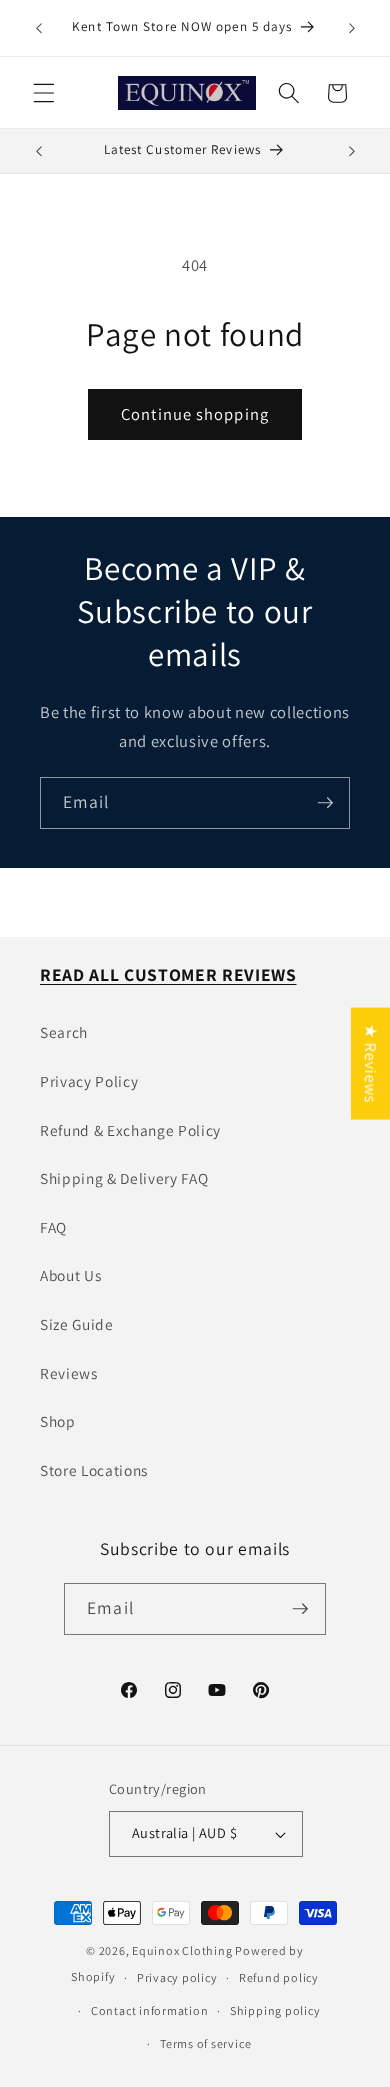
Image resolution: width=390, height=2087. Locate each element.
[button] (44, 93)
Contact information (150, 2010)
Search (64, 1032)
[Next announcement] (352, 28)
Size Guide (77, 1324)
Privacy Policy (89, 1081)
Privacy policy (177, 1977)
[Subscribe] (325, 803)
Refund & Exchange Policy (130, 1130)
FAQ (53, 1227)
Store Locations (94, 1470)
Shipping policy (275, 2010)
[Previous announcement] (39, 28)
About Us (70, 1275)
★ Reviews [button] (371, 1063)
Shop (58, 1421)
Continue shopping (195, 414)
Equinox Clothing (183, 1950)
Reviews (69, 1373)
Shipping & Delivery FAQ (124, 1178)
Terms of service (205, 2043)
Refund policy (279, 1977)
